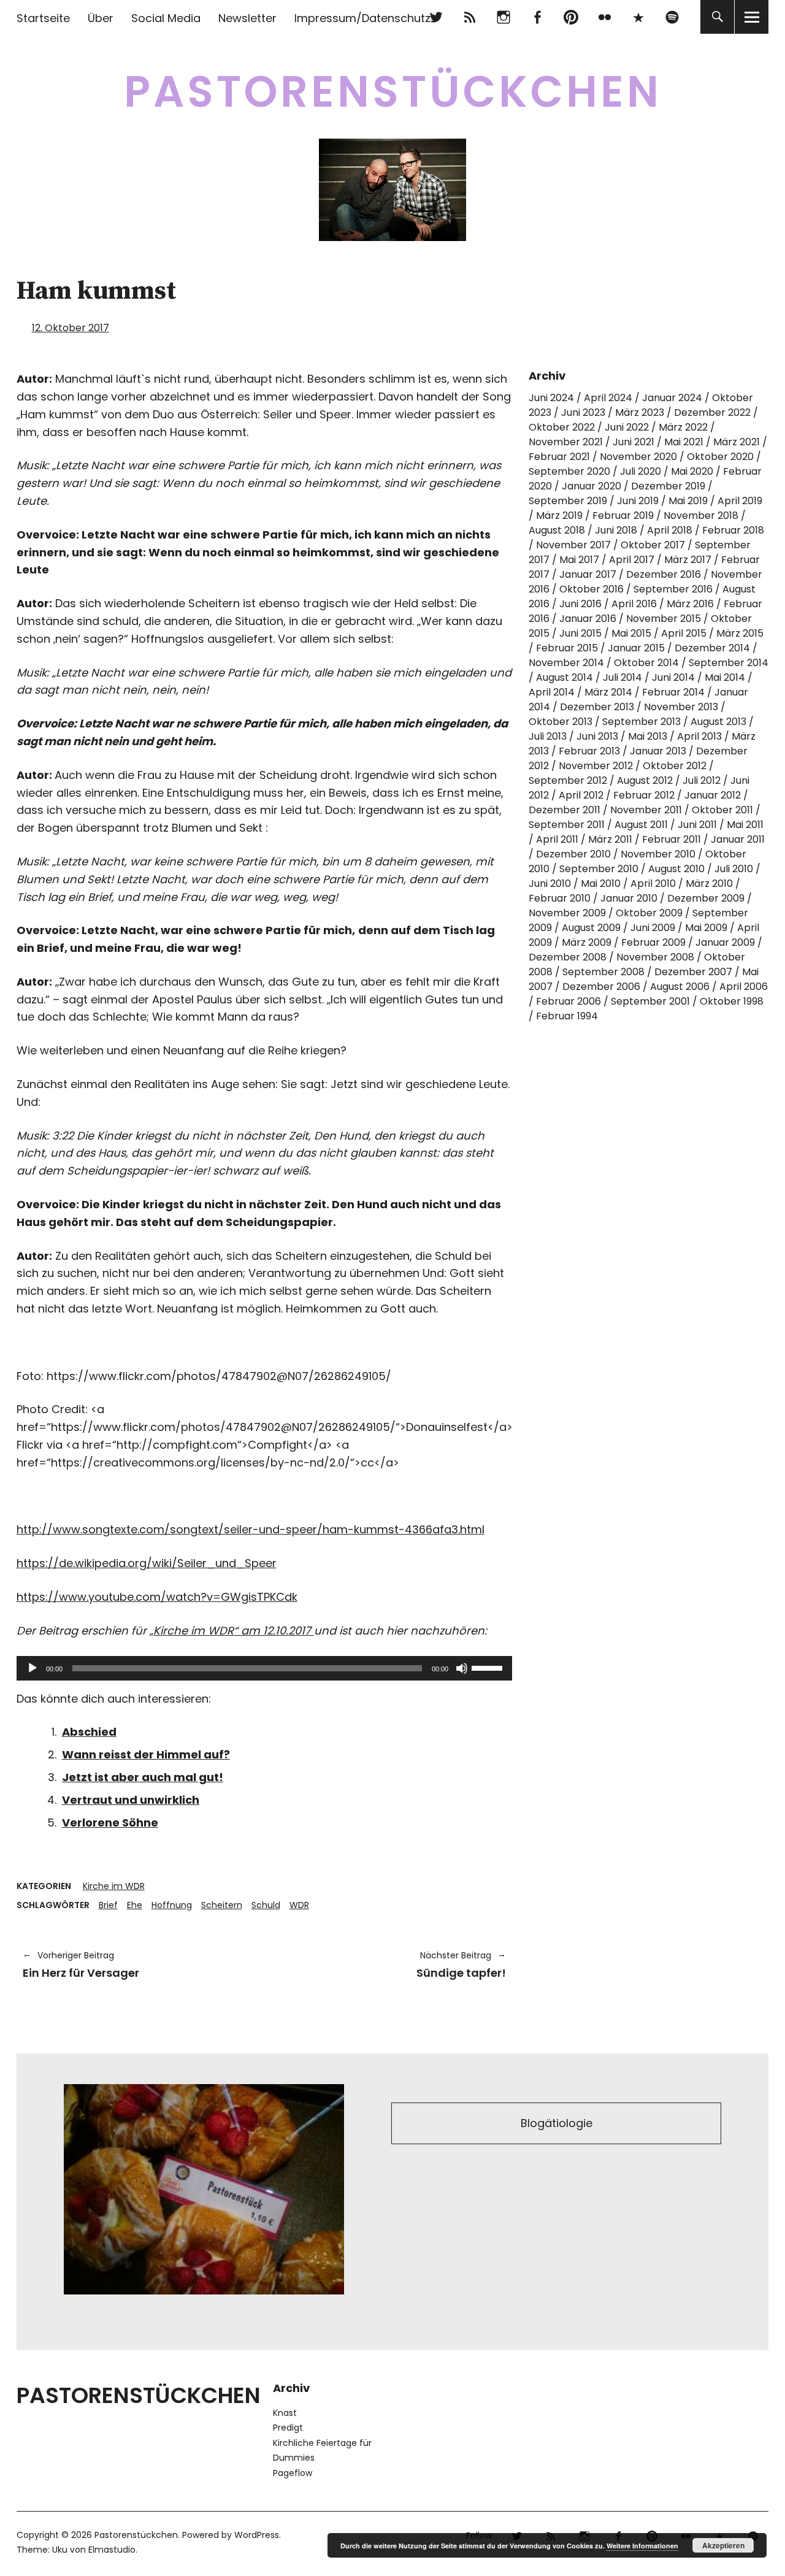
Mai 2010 (601, 884)
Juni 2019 (638, 501)
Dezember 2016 (664, 574)
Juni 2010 (550, 884)
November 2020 (638, 457)
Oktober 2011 (722, 810)
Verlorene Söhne (110, 1823)
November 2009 (567, 913)
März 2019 (559, 516)
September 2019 (568, 501)
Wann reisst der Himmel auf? (146, 1754)
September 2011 (567, 825)
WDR (299, 1905)
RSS (469, 17)
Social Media (166, 18)
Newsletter (247, 18)
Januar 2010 (629, 898)
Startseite (43, 18)
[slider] (489, 1667)
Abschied (89, 1732)
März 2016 (690, 604)
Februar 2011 (672, 839)
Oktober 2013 (561, 722)
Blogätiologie (557, 2123)
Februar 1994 (567, 1016)
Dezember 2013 (597, 707)
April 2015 (684, 633)
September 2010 (599, 869)
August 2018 (557, 530)
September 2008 (603, 972)
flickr (604, 17)
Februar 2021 (559, 457)
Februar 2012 (644, 795)
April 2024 (608, 398)
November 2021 (566, 442)
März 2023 (640, 412)
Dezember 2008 (568, 957)
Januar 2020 (592, 486)
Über (101, 18)
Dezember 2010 (573, 854)
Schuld (266, 1905)
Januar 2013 (658, 751)
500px (638, 17)
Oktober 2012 (675, 766)
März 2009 (587, 942)
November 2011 (646, 810)
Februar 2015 (567, 648)
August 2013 (718, 722)
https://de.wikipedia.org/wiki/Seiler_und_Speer (147, 1563)
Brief (108, 1905)
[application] (264, 1668)
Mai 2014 (725, 677)
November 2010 (658, 854)
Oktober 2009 (649, 913)
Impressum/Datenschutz (362, 18)
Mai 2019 (688, 501)
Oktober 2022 (562, 427)
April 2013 (699, 736)
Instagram (503, 17)
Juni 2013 (597, 736)
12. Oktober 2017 (71, 328)
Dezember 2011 (565, 810)
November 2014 (566, 663)
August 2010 (676, 869)
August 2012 (645, 780)
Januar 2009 (725, 942)
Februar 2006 (569, 1001)
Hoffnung (172, 1905)
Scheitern (222, 1905)
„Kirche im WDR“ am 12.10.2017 (232, 1631)
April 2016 (634, 604)
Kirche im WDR (114, 1886)
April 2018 (670, 530)
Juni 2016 (580, 604)
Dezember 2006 (601, 987)
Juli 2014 (622, 677)
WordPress (257, 2535)
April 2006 (744, 987)
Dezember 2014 (712, 648)
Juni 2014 (673, 677)
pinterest (571, 17)
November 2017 (573, 545)
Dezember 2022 (712, 412)
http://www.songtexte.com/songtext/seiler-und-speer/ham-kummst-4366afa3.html (251, 1529)
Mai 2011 (745, 825)
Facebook (537, 17)
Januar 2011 (738, 839)
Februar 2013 (589, 751)
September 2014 (729, 663)
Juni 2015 (580, 633)
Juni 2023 (583, 412)
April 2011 (557, 839)
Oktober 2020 (720, 457)
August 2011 (641, 825)
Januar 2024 (672, 398)
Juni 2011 (697, 825)
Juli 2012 (702, 780)
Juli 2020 (641, 471)
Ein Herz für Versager (81, 1965)
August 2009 (591, 928)
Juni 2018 (616, 530)
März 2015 (740, 633)
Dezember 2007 (693, 972)
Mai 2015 (631, 633)
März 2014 (608, 692)
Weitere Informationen (642, 2546)
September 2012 (568, 780)
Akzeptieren (723, 2545)
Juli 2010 (734, 869)
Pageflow (293, 2473)
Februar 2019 (623, 516)
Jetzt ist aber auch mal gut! (143, 1777)
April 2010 (653, 884)
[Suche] (717, 17)
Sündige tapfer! (391, 1965)
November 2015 (664, 619)
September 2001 (650, 1001)
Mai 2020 (692, 471)
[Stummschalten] (462, 1668)
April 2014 (552, 692)
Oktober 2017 (653, 545)
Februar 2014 (673, 692)
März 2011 (610, 839)
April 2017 (632, 560)
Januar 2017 (588, 574)
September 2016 (673, 589)
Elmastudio (112, 2550)
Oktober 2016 (592, 589)
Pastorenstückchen (393, 92)
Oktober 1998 (732, 1001)
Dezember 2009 (706, 898)
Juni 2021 (634, 442)
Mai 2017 (579, 560)
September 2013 (641, 722)
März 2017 (688, 560)
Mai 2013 (648, 736)
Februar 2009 (653, 942)
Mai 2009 (706, 928)
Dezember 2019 (668, 486)
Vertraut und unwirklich (131, 1800)
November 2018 (701, 516)
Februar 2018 (733, 530)
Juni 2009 (653, 928)
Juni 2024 (551, 398)
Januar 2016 (588, 619)
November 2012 (596, 766)
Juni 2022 (627, 427)
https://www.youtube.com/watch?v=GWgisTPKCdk (157, 1597)
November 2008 (655, 957)
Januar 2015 (636, 648)
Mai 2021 (684, 442)
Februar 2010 (560, 898)
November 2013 (681, 707)
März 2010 (709, 884)
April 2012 (581, 795)
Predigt (288, 2428)
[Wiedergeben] (33, 1668)
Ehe (135, 1905)
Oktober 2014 (646, 663)
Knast (285, 2413)
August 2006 (680, 987)
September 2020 (569, 471)
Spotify (672, 17)
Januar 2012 (713, 795)
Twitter (436, 17)
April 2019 (740, 501)
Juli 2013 (548, 736)
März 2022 (683, 427)
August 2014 (565, 677)
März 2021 (737, 442)
